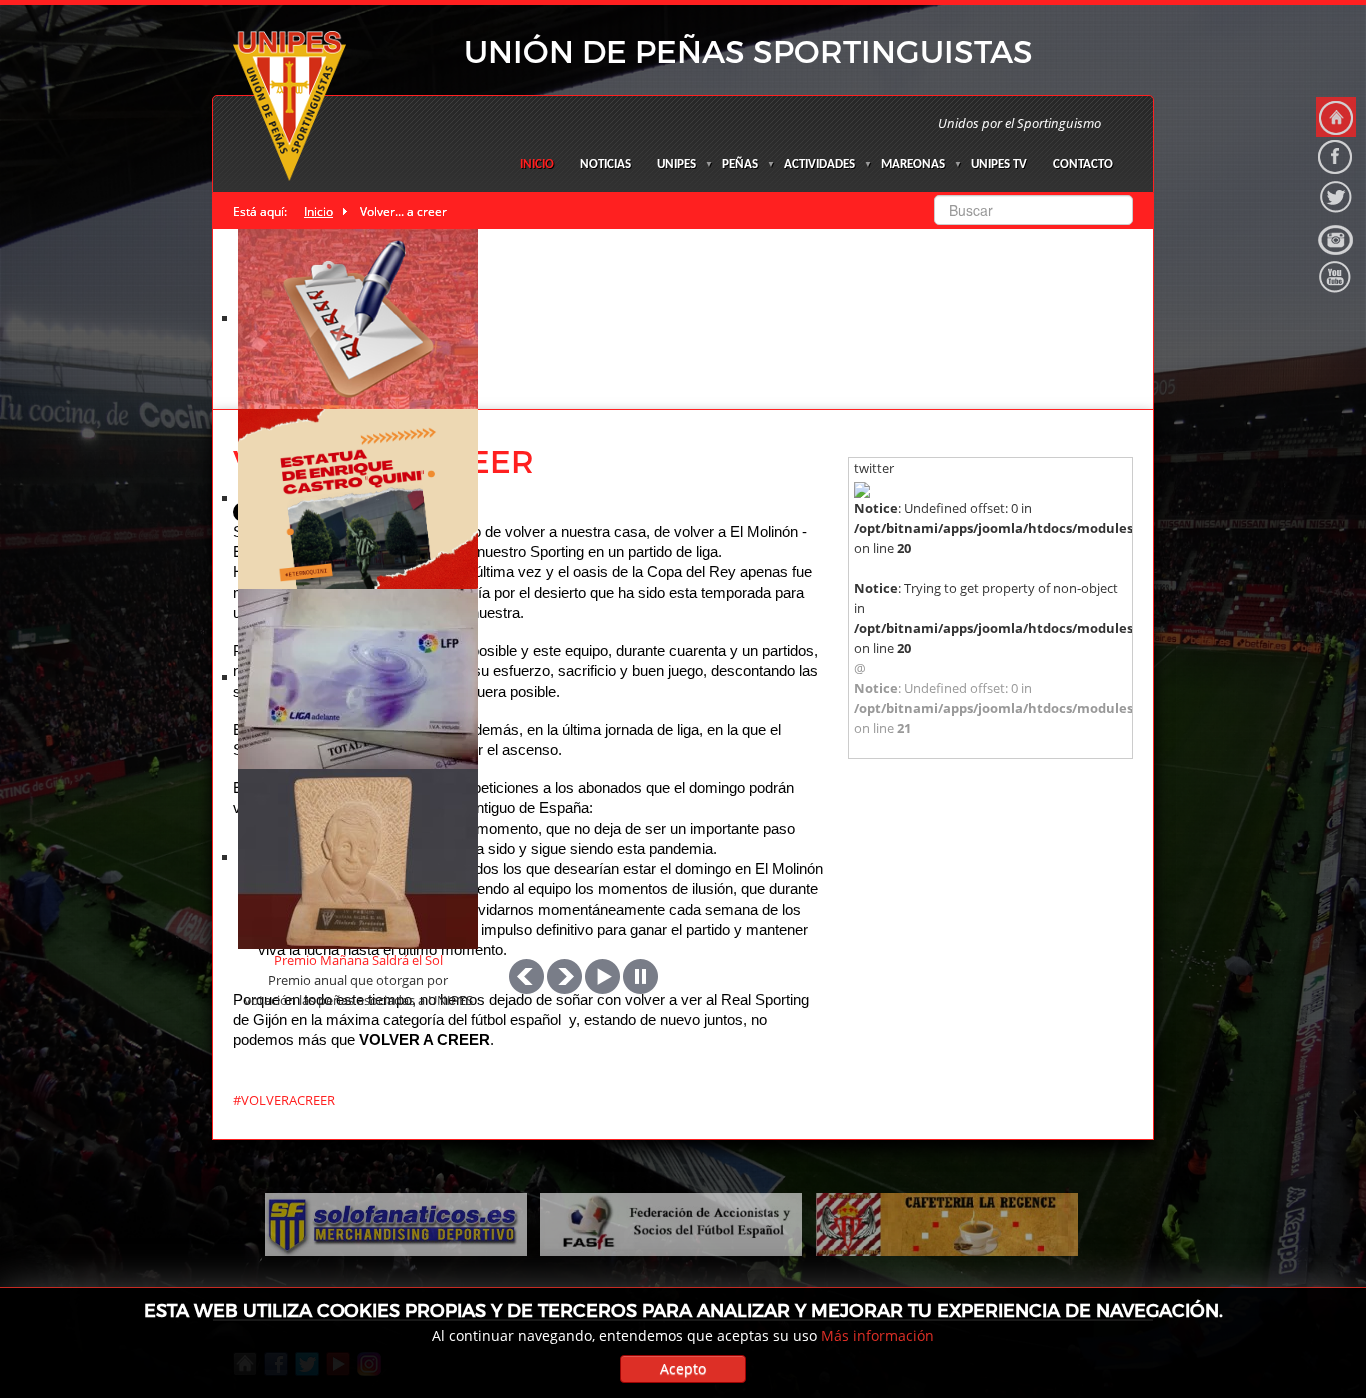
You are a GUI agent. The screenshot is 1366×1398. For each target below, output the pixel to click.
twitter (874, 468)
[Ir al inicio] (1336, 117)
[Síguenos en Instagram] (1336, 237)
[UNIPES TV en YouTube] (1336, 277)
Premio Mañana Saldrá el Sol (358, 960)
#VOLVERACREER (284, 1100)
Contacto (1083, 164)
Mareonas (913, 164)
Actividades (819, 164)
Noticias (605, 164)
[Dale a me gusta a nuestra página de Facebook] (1336, 157)
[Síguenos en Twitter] (1336, 197)
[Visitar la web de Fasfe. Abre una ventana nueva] (671, 1223)
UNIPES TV (999, 164)
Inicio (537, 164)
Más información (877, 1335)
